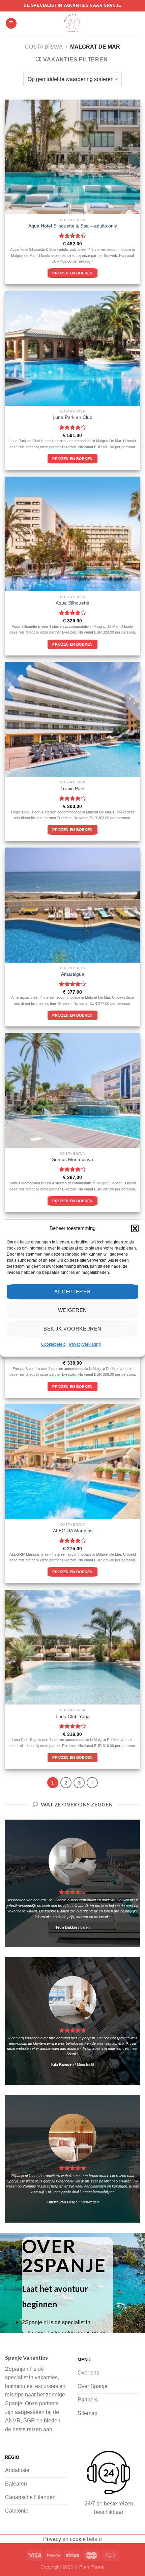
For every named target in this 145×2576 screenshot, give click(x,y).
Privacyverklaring (85, 1344)
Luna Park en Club (72, 417)
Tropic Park (72, 789)
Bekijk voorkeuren (72, 1329)
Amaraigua (73, 974)
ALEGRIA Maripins (73, 1531)
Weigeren (72, 1310)
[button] (135, 1228)
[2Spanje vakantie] (72, 23)
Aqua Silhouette (72, 603)
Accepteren (72, 1292)
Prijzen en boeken (72, 273)
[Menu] (11, 23)
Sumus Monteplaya (72, 1160)
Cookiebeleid (53, 1344)
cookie (78, 2539)
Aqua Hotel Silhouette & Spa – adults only (73, 226)
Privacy (52, 2539)
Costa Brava (44, 47)
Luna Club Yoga (73, 1716)
